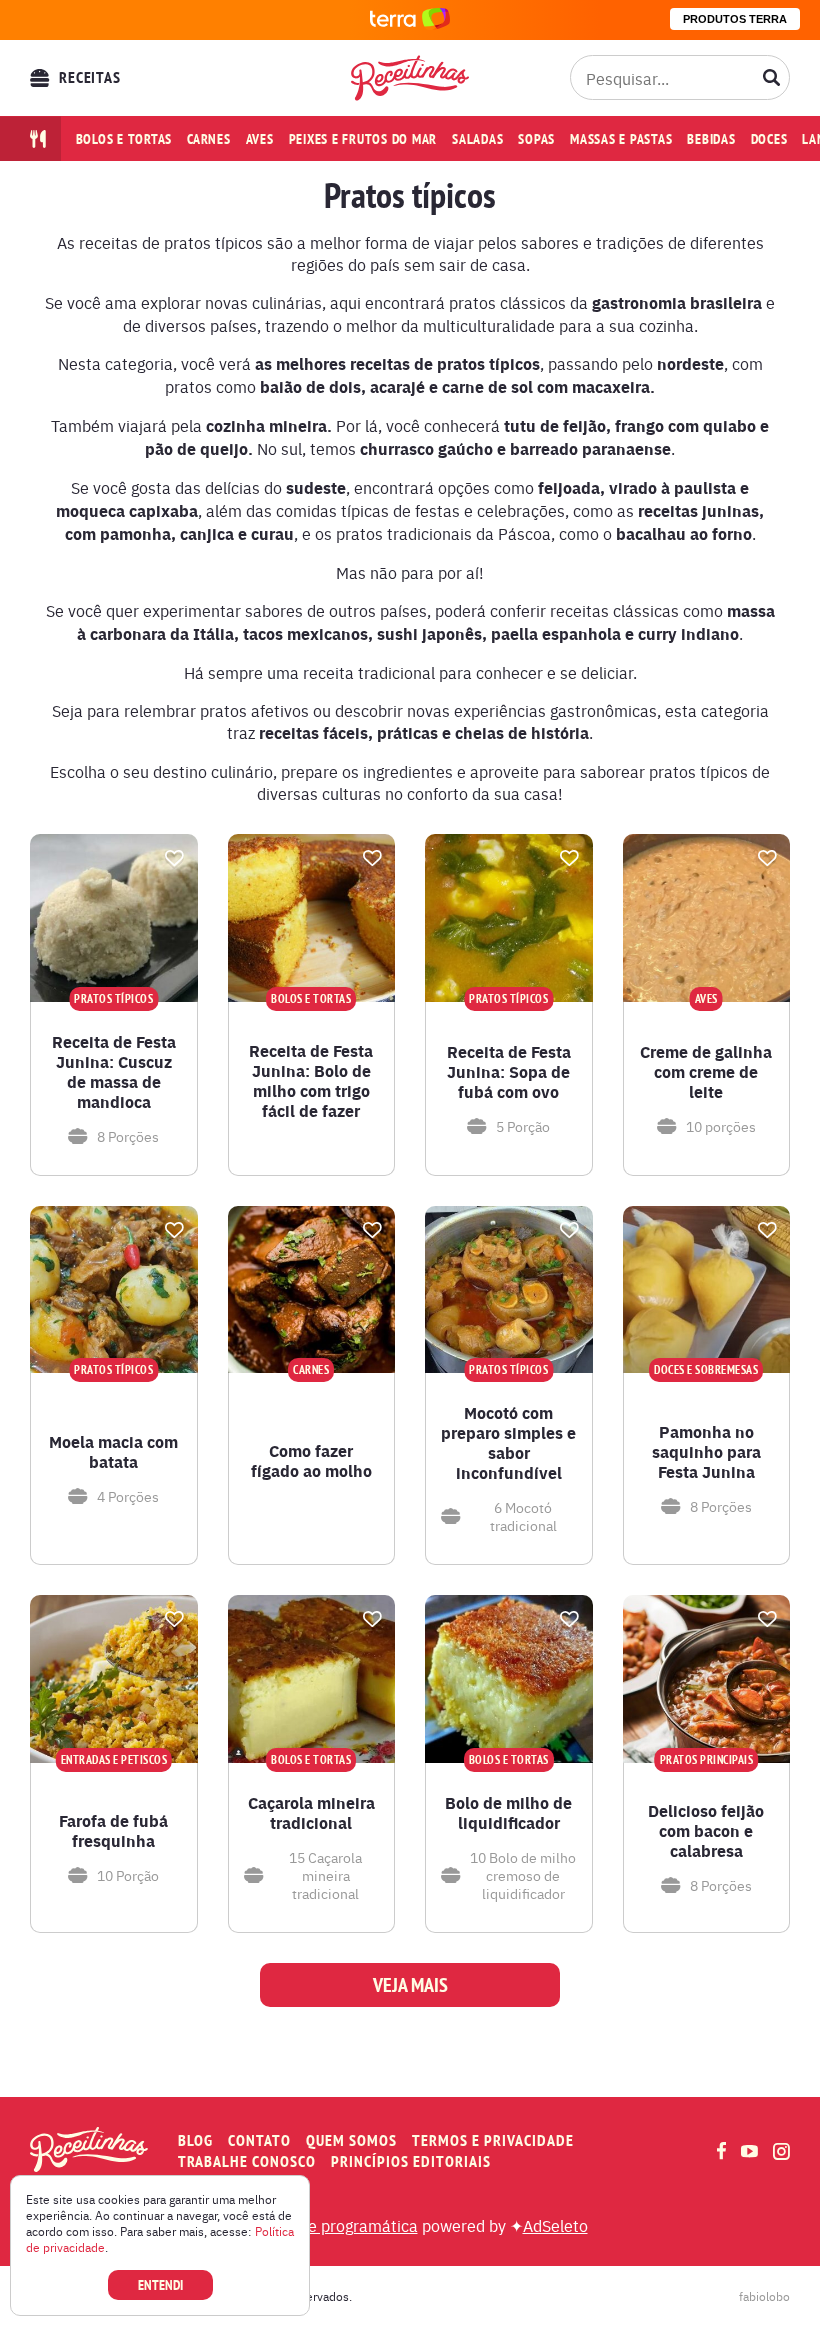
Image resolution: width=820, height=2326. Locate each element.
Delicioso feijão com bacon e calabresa (706, 1831)
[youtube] (749, 2151)
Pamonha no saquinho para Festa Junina (706, 1452)
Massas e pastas (621, 139)
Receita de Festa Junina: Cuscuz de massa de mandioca (114, 1072)
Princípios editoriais (411, 2161)
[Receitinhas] (410, 77)
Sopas (536, 139)
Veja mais (410, 1985)
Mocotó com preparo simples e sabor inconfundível (508, 1443)
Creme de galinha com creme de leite (706, 1072)
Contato (259, 2140)
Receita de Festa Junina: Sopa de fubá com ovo (509, 1072)
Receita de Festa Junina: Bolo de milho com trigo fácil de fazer (311, 1081)
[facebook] (721, 2150)
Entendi (160, 2285)
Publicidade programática (325, 2225)
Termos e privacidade (493, 2140)
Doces (769, 139)
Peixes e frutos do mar (363, 139)
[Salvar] (175, 858)
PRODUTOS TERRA (735, 19)
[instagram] (781, 2151)
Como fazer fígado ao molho (311, 1461)
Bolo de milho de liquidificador (508, 1813)
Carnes (209, 139)
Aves (260, 139)
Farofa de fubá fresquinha (113, 1831)
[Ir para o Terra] (410, 19)
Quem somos (351, 2140)
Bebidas (711, 139)
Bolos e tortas (124, 139)
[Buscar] (772, 78)
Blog (195, 2140)
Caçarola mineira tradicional (311, 1813)
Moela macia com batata (113, 1452)
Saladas (477, 139)
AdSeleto (555, 2225)
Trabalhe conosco (247, 2161)
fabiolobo (764, 2296)
